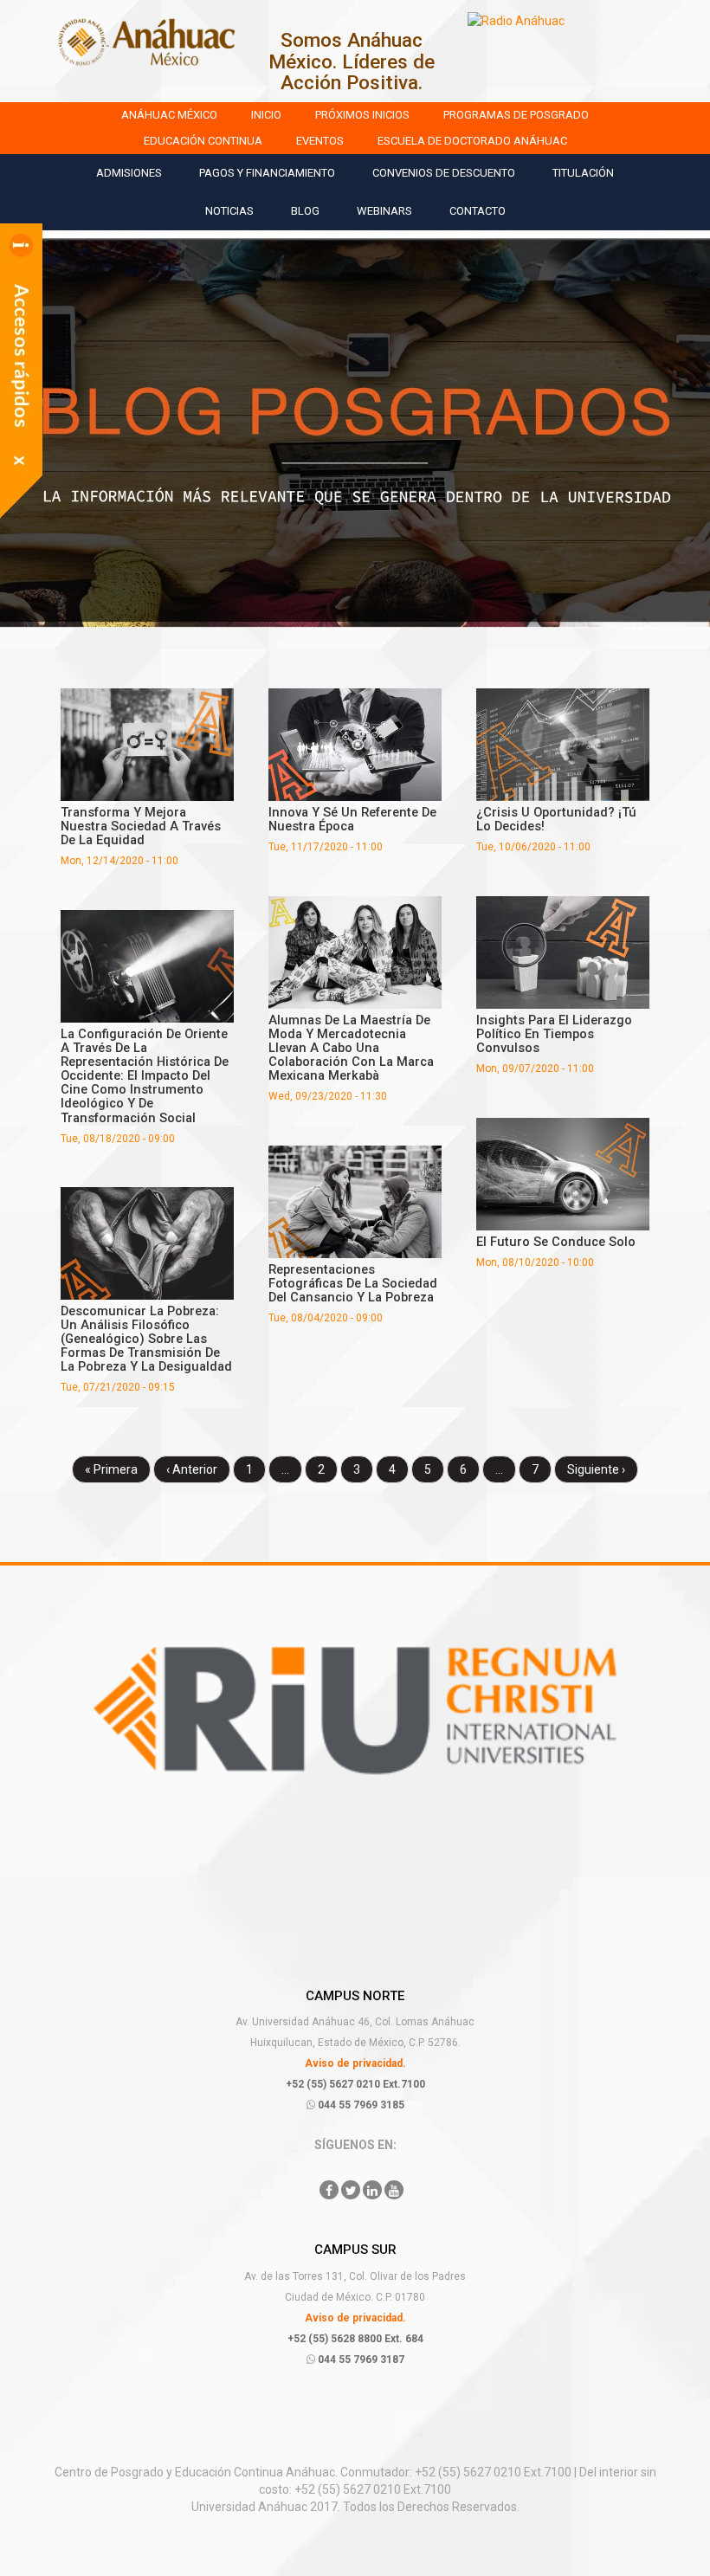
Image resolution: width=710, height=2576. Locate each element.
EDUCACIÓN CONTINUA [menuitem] (203, 141)
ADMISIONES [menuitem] (129, 173)
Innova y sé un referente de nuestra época (352, 819)
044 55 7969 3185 (360, 2105)
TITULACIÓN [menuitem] (583, 173)
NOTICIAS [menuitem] (229, 211)
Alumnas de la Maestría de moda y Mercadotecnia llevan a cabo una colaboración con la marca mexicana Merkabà (351, 1048)
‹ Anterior (192, 1469)
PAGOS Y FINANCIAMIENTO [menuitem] (267, 173)
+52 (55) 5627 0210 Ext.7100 (355, 2084)
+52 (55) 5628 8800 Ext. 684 (355, 2339)
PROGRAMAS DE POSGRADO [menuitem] (516, 115)
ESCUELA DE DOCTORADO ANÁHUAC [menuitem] (472, 141)
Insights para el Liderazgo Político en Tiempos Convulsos (554, 1034)
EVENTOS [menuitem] (320, 141)
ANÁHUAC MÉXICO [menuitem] (169, 115)
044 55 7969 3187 (360, 2360)
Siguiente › (596, 1469)
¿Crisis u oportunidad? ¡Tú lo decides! (556, 819)
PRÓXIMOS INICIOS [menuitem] (362, 115)
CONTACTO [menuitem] (478, 211)
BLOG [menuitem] (305, 211)
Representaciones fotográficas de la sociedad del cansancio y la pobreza (353, 1283)
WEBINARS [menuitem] (384, 211)
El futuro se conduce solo (556, 1242)
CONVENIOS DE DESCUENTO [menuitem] (444, 173)
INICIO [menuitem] (266, 115)
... (285, 1469)
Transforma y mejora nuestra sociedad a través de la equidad (141, 826)
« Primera (111, 1469)
